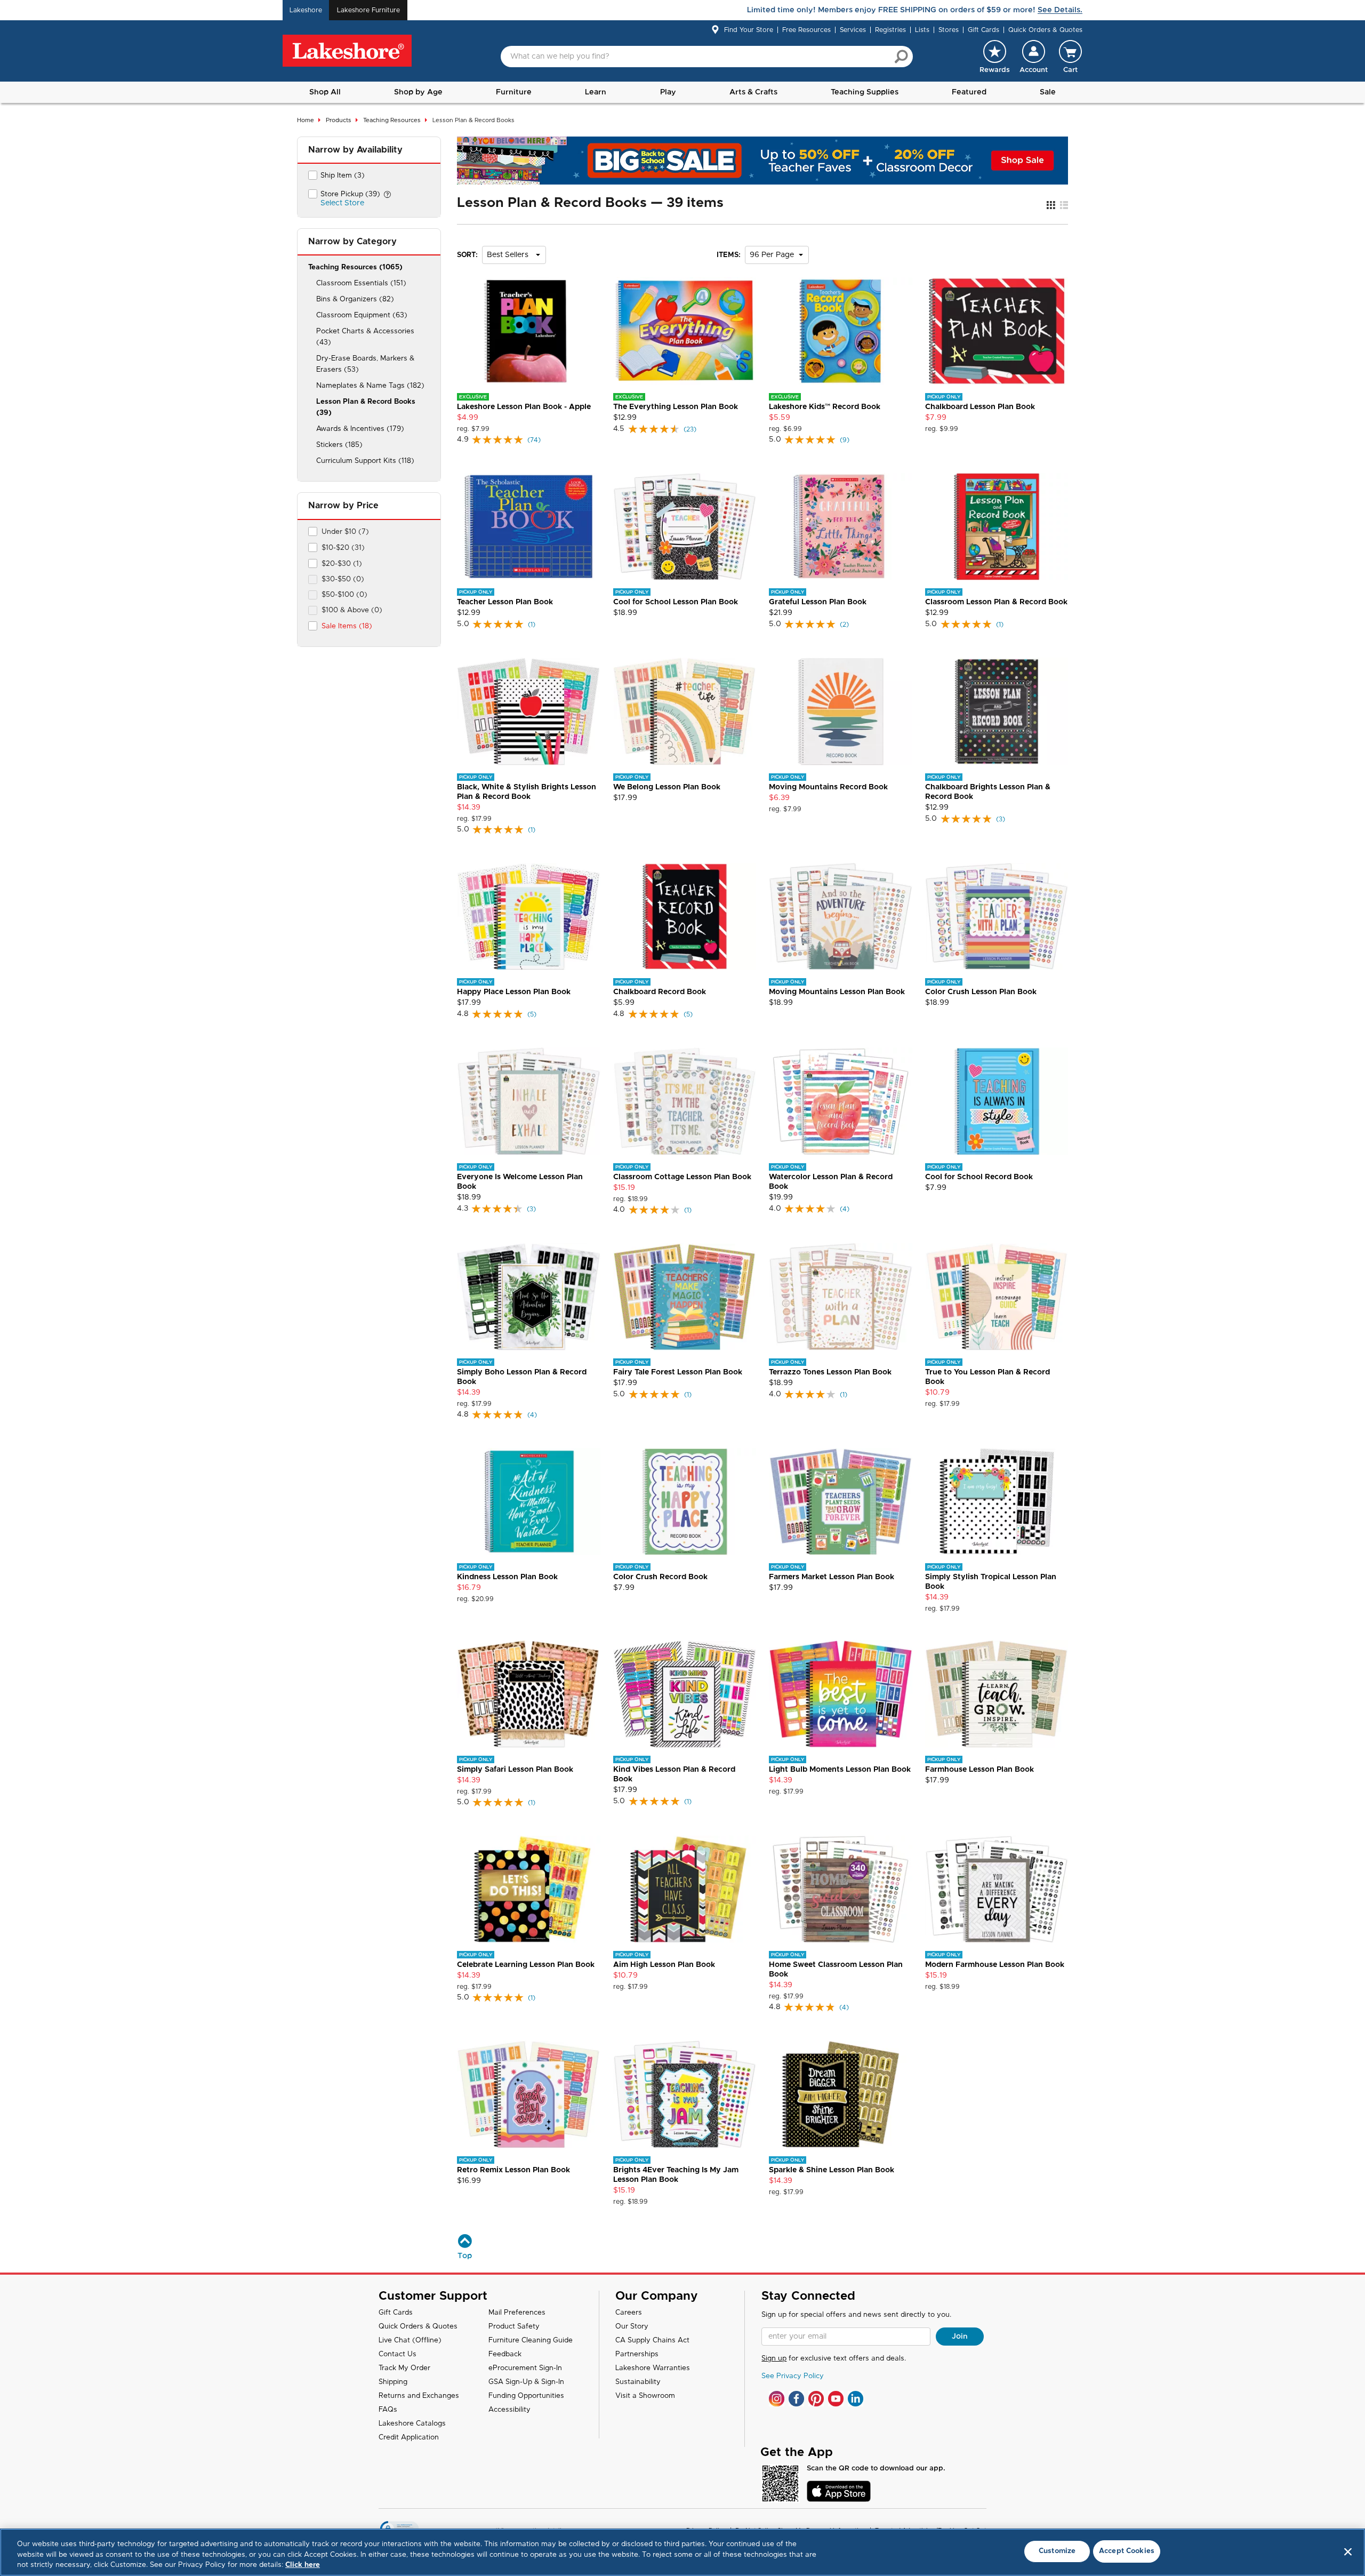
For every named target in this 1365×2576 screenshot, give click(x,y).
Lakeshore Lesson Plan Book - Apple (524, 407)
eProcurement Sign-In (525, 2368)
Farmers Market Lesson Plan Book (832, 1577)
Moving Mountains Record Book (828, 787)
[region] (682, 2552)
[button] (1034, 57)
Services (853, 30)
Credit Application (409, 2438)
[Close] (1348, 2551)
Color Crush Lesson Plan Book (981, 992)
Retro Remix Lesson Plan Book (513, 2170)
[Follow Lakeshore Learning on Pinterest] (816, 2399)
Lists (922, 30)
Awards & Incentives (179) (360, 429)
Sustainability (638, 2382)
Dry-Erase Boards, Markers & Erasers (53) (365, 364)
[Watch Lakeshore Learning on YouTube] (836, 2399)
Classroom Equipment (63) (362, 315)
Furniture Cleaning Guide (531, 2341)
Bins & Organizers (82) (355, 299)
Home (306, 120)
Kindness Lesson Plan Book (507, 1577)
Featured (969, 92)
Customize (1057, 2551)
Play (668, 92)
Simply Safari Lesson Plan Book (515, 1770)
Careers (629, 2313)
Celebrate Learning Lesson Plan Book (526, 1965)
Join (960, 2337)
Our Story (632, 2327)
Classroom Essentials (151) (361, 283)
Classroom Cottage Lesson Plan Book (682, 1177)
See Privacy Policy (793, 2376)
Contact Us (398, 2354)
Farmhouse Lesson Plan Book (979, 1770)
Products (339, 120)
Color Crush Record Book (660, 1577)
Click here (303, 2565)
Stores (949, 30)
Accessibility (509, 2410)
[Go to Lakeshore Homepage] (347, 51)
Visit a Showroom (645, 2396)
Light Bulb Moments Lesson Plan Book (840, 1770)
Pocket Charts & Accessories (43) (365, 337)
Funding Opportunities (526, 2396)
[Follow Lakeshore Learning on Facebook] (796, 2399)
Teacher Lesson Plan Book (505, 602)
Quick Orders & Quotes (1045, 30)
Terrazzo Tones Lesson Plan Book (830, 1372)
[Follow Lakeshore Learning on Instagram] (777, 2399)
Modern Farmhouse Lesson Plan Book (995, 1965)
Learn (596, 92)
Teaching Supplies (865, 92)
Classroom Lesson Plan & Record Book (996, 602)
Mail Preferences (517, 2313)
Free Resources (806, 30)
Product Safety (514, 2327)
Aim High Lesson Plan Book (664, 1965)
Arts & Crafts (753, 92)
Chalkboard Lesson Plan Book (980, 407)
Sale (1048, 92)
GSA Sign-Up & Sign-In (526, 2382)
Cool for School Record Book (979, 1177)
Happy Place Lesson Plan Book (514, 992)
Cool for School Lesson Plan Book (676, 602)
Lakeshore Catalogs (412, 2424)
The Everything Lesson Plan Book (676, 407)
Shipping (393, 2382)
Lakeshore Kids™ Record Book (825, 407)
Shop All (325, 92)
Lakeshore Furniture (368, 10)
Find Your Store (749, 30)
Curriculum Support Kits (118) (365, 461)
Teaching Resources (392, 120)
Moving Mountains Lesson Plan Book (837, 992)
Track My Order (404, 2368)
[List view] (1064, 206)
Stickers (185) (339, 445)
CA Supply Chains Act (652, 2341)
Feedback (505, 2354)
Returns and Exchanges (419, 2396)
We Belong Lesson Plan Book (667, 787)
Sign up (774, 2359)
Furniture (514, 92)
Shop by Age (418, 92)
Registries (890, 30)
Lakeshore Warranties (653, 2368)
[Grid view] (1051, 206)
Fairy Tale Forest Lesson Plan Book (678, 1372)
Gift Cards (983, 30)
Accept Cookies (1127, 2551)
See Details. (1060, 10)
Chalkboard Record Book (660, 992)
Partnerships (637, 2354)
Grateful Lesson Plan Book (818, 602)
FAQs (388, 2410)
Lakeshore (306, 10)
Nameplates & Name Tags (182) (370, 386)
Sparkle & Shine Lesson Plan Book (832, 2170)
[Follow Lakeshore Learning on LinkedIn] (856, 2399)
